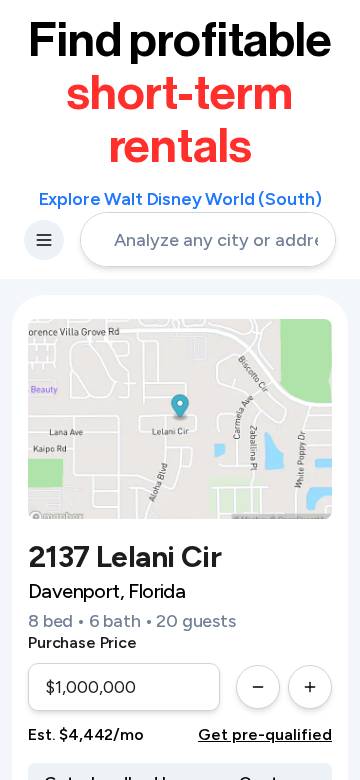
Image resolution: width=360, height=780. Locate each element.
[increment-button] (310, 687)
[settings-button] (44, 240)
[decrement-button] (258, 687)
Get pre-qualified (265, 734)
